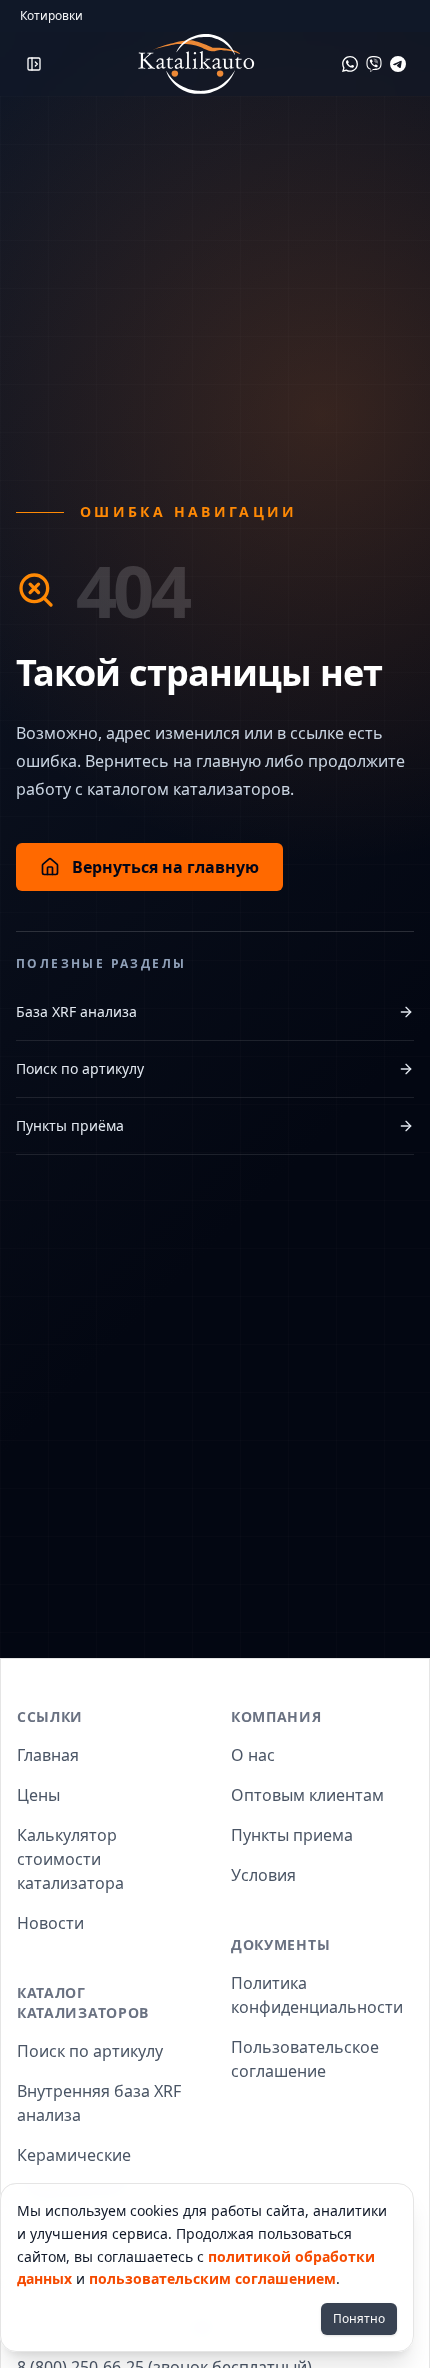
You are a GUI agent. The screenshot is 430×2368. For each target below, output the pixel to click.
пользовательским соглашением (212, 2278)
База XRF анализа (76, 1011)
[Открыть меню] (34, 64)
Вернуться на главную (165, 867)
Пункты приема (292, 1835)
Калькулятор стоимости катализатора (70, 1859)
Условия (263, 1875)
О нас (253, 1755)
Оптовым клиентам (307, 1795)
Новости (50, 1923)
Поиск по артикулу (80, 1068)
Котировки (51, 16)
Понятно (359, 2318)
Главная (48, 1755)
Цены (38, 1795)
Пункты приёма (70, 1125)
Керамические (74, 2155)
